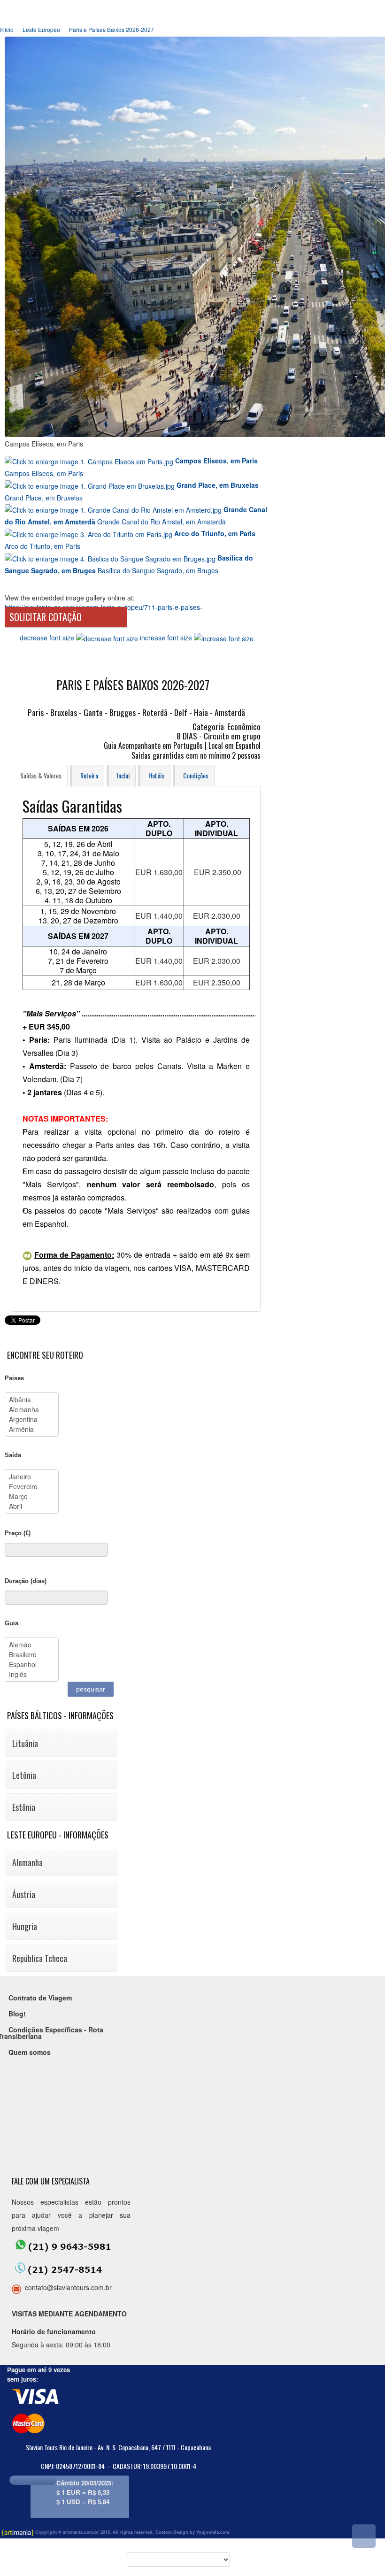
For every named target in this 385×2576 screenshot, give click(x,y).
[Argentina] (32, 1419)
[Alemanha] (32, 1410)
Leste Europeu (41, 29)
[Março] (32, 1496)
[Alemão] (32, 1645)
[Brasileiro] (32, 1655)
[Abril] (32, 1506)
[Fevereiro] (32, 1487)
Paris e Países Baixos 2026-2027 (112, 29)
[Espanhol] (32, 1665)
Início (7, 29)
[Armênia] (32, 1429)
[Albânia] (32, 1400)
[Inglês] (32, 1674)
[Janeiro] (32, 1477)
